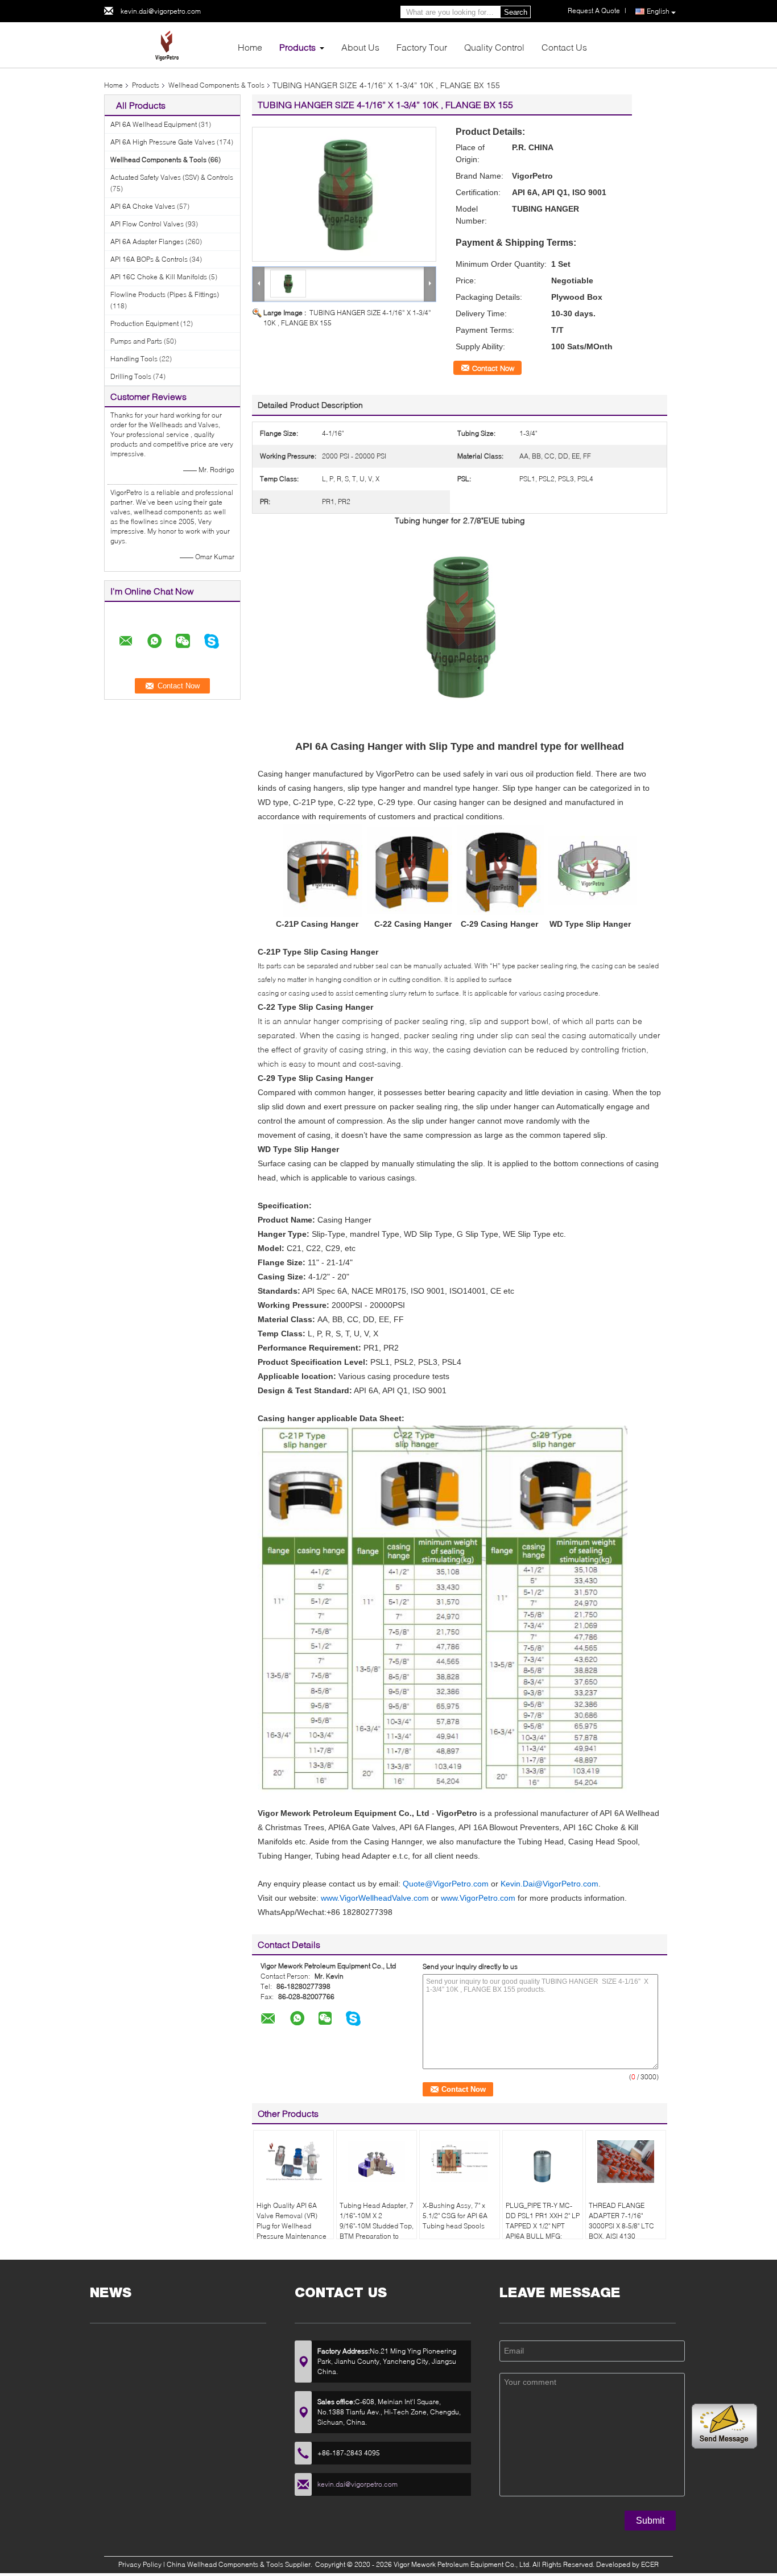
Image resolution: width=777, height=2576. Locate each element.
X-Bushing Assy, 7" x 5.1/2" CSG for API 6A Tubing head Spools (455, 2216)
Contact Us (564, 47)
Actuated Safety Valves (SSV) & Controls (172, 177)
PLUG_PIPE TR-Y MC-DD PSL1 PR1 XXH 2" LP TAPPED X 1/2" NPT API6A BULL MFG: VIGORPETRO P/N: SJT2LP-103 (543, 2231)
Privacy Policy (140, 2564)
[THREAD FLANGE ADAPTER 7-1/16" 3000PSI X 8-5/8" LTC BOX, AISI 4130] (626, 2162)
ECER (650, 2564)
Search (516, 12)
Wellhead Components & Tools (216, 85)
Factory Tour (422, 47)
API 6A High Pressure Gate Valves (163, 142)
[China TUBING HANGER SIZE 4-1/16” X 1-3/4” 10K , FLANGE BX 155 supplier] (344, 194)
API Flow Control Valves (147, 224)
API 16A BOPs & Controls (149, 259)
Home (250, 47)
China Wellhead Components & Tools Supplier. (240, 2564)
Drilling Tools (131, 376)
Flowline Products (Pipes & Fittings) (165, 294)
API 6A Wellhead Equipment (154, 124)
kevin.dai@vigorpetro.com (161, 11)
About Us (360, 47)
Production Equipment (144, 323)
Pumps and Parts (136, 341)
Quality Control (494, 47)
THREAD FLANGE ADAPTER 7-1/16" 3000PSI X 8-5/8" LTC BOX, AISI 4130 (621, 2221)
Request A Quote (594, 11)
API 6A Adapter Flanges (147, 242)
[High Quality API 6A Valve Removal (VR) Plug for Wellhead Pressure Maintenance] (294, 2162)
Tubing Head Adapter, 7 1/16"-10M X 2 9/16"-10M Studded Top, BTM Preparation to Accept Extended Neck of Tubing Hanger (377, 2231)
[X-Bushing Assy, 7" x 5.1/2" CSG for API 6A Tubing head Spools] (460, 2162)
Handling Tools (134, 359)
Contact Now (493, 368)
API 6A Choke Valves (143, 206)
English (658, 11)
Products (297, 47)
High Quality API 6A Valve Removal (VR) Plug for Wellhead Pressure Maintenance (292, 2221)
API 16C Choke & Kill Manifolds (159, 277)
